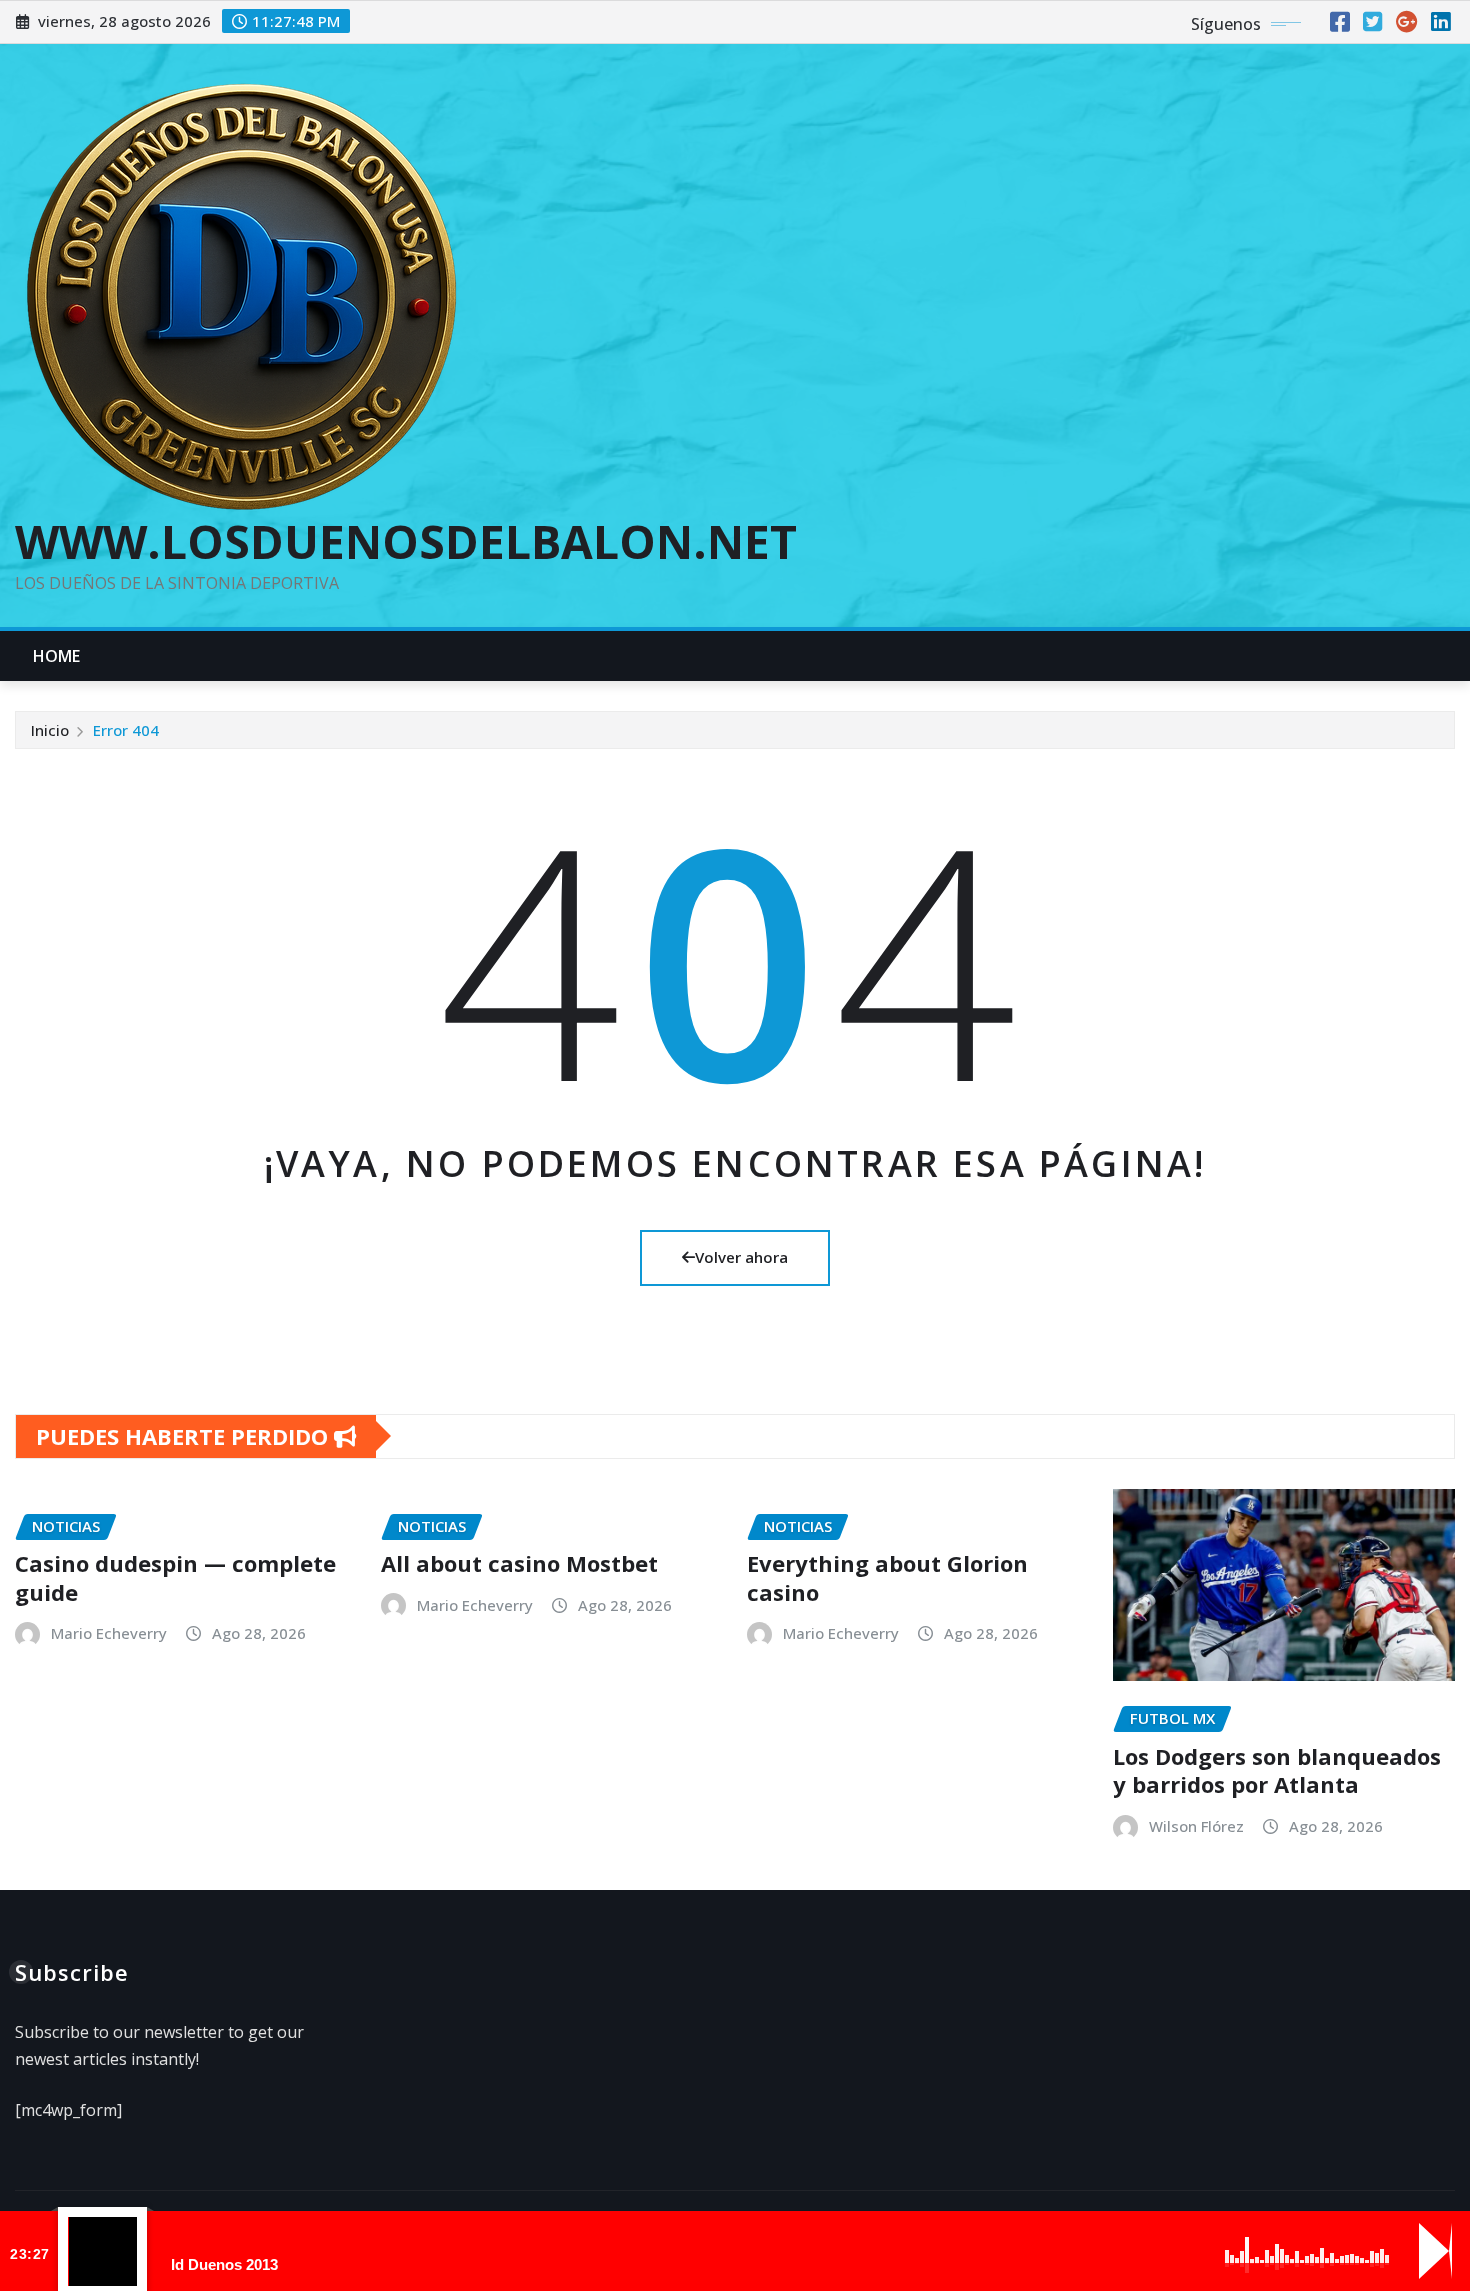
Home (57, 656)
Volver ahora (741, 1257)
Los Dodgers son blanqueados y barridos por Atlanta (1277, 1770)
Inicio (50, 730)
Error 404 (126, 730)
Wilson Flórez (1196, 1826)
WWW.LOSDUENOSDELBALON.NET (406, 541)
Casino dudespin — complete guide (175, 1577)
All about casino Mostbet (519, 1563)
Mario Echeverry (109, 1633)
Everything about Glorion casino (887, 1577)
